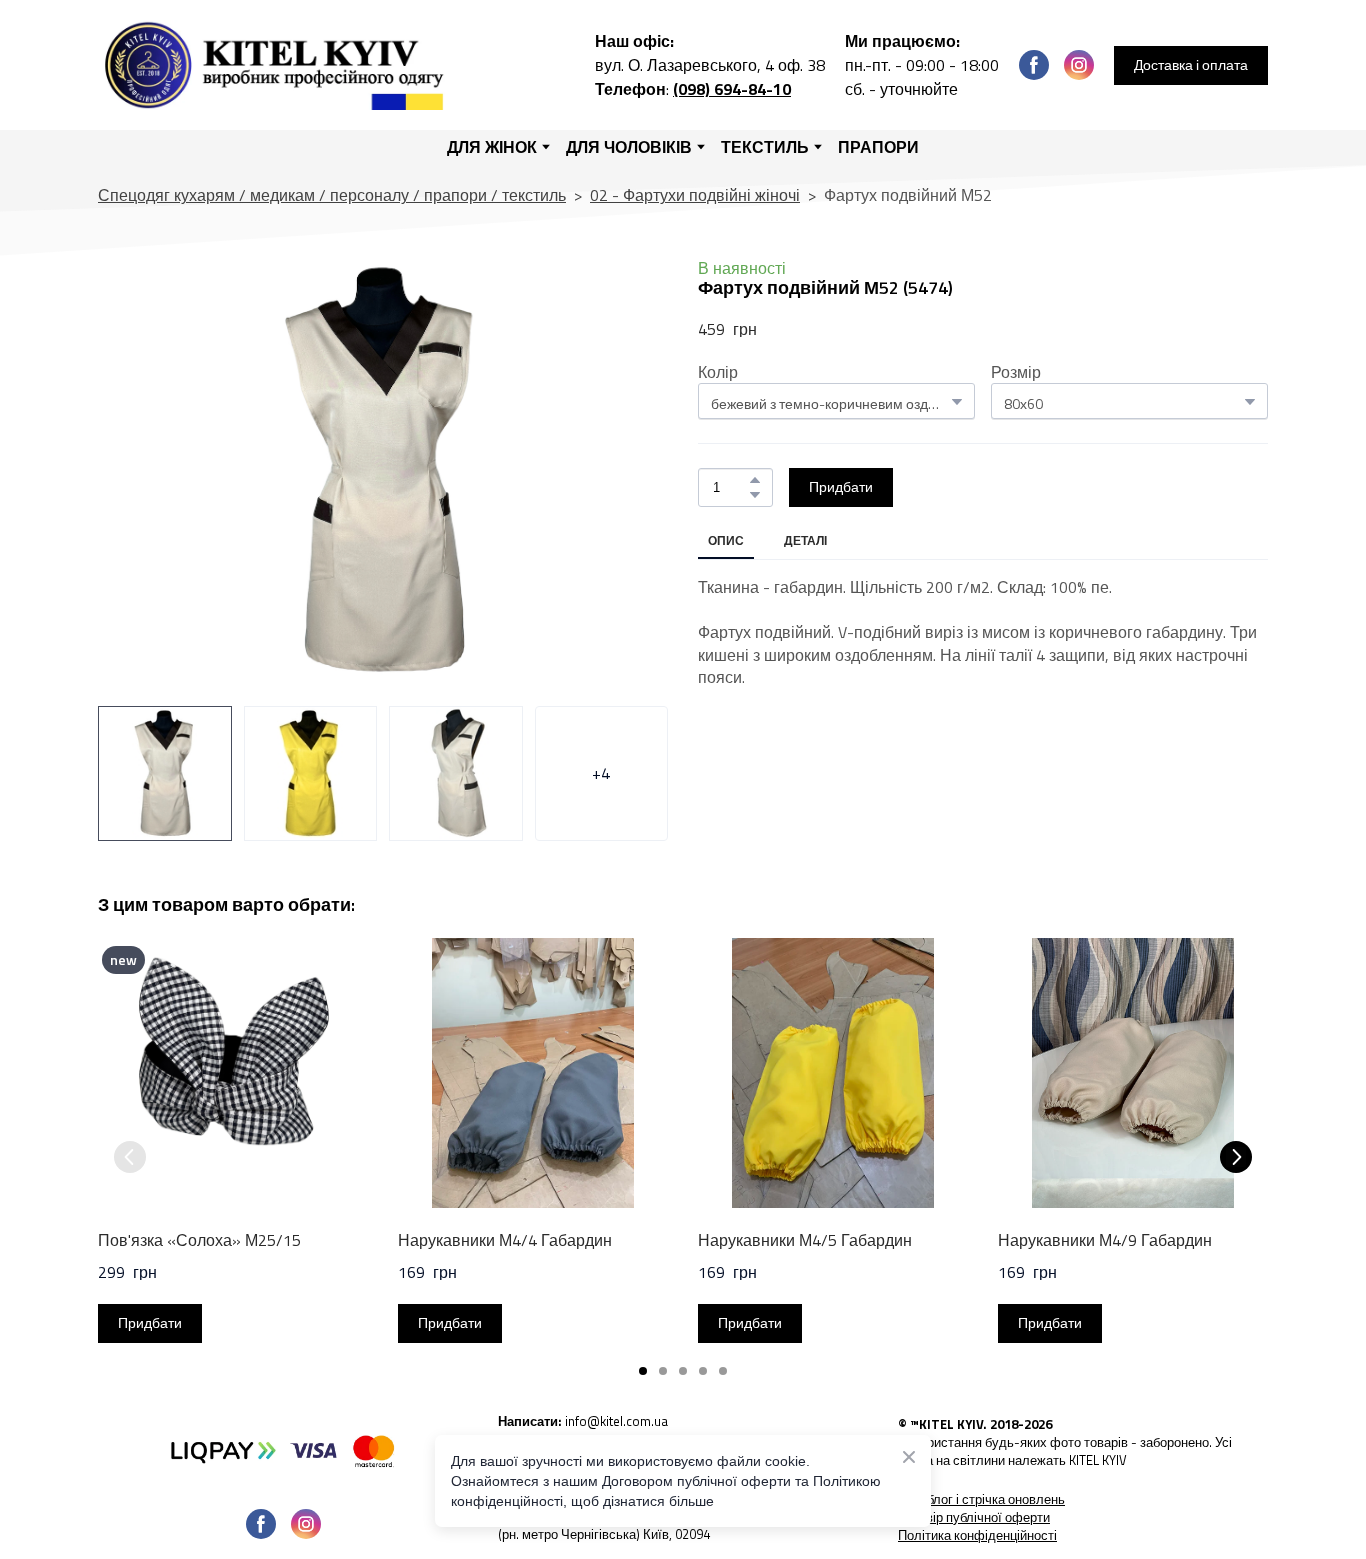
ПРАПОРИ (878, 147)
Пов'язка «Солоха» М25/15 (199, 1240)
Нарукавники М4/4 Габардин (505, 1240)
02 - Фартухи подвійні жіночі (695, 195)
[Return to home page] (278, 65)
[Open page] (283, 1450)
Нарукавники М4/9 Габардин (1105, 1240)
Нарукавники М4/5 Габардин (805, 1240)
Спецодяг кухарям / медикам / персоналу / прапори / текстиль (332, 195)
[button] (1034, 65)
